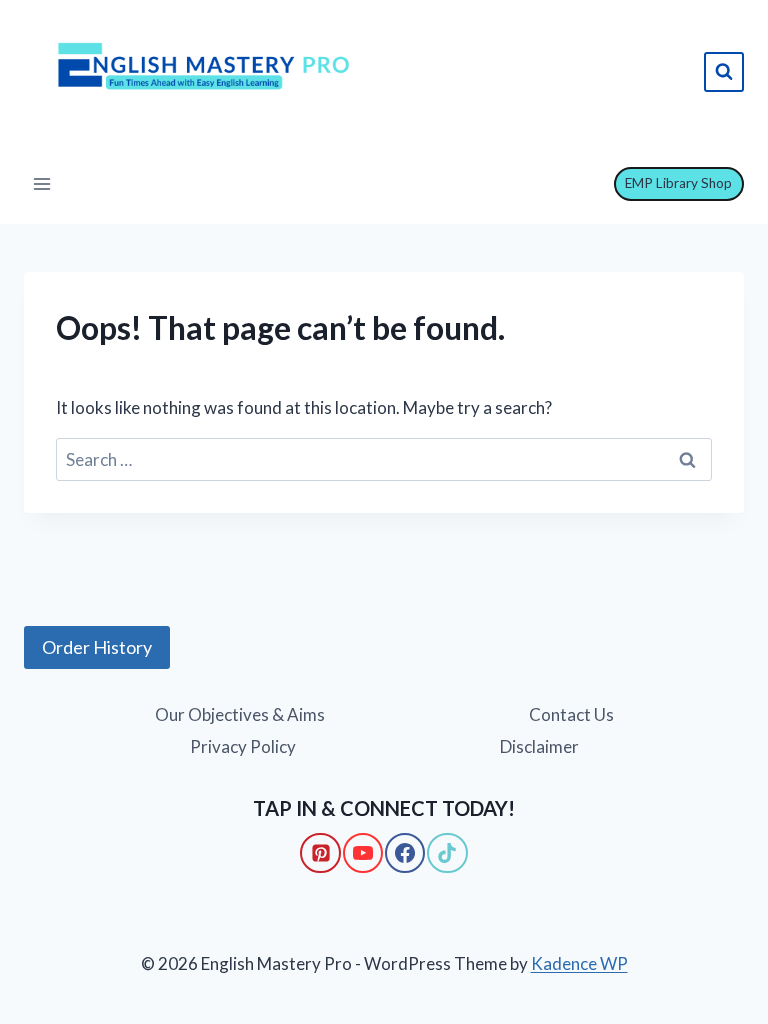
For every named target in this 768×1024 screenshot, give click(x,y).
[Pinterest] (320, 853)
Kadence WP (579, 963)
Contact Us (571, 714)
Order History (97, 647)
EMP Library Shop (678, 183)
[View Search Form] (724, 72)
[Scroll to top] (50, 926)
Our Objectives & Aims (240, 714)
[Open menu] (42, 183)
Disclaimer (539, 746)
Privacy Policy (243, 746)
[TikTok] (447, 853)
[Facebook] (405, 853)
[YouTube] (363, 853)
